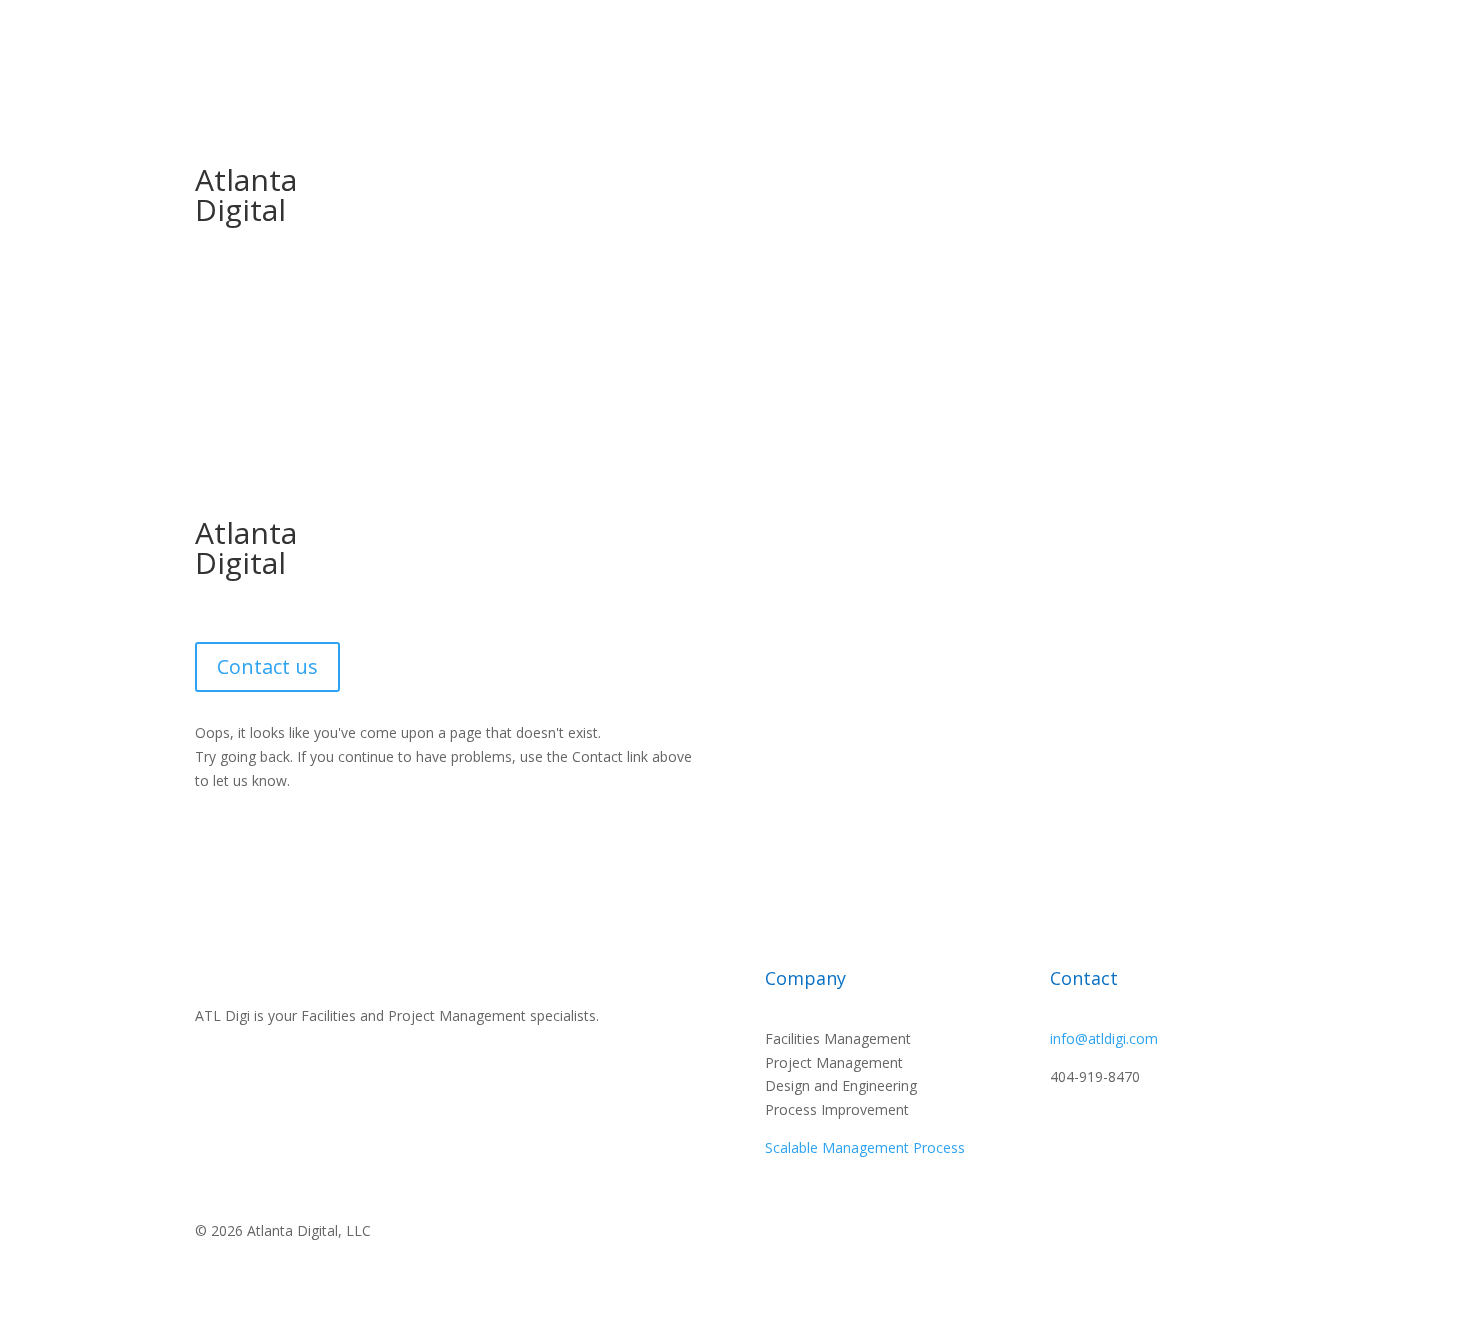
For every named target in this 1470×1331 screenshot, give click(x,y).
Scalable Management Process (865, 1147)
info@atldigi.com (1104, 1038)
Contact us (267, 666)
